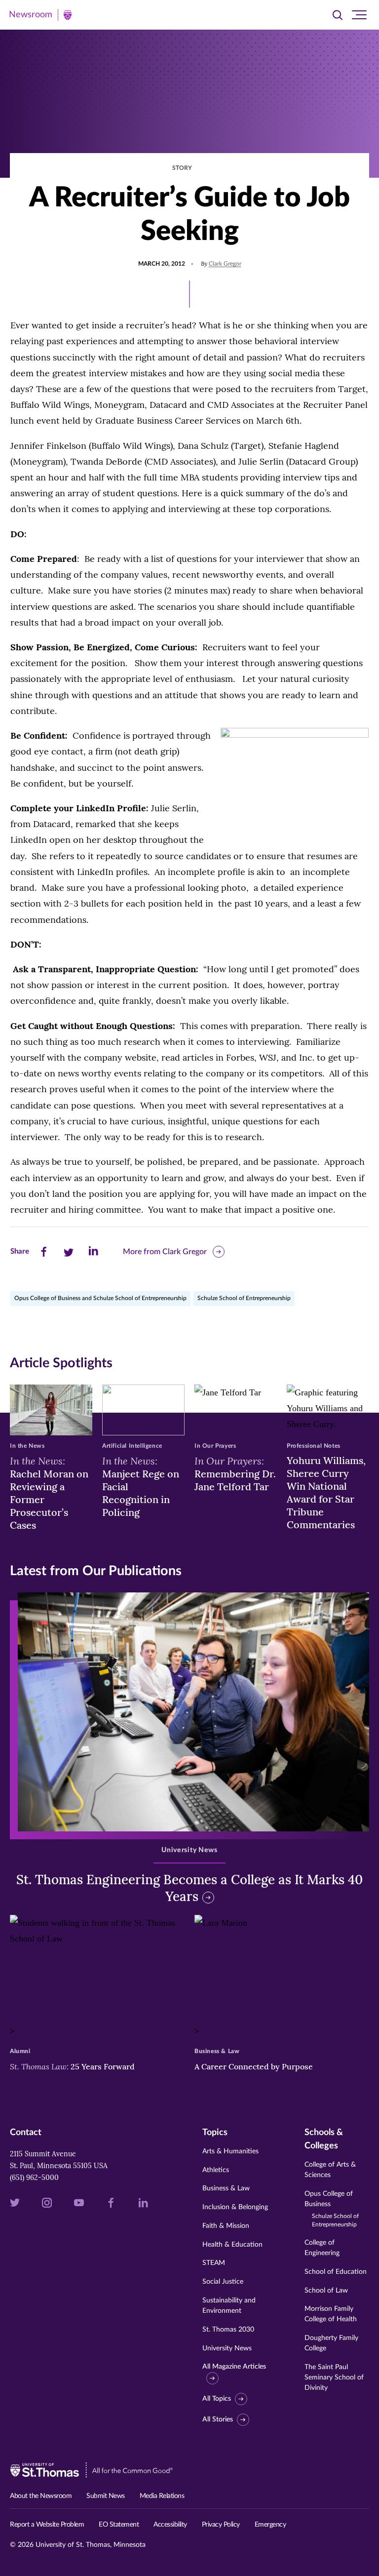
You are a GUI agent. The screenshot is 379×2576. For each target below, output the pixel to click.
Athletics (216, 2170)
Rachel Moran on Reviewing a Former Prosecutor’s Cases (49, 1493)
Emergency (270, 2525)
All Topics (217, 2399)
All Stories (218, 2419)
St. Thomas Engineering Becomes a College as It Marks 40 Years (189, 1888)
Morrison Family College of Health (331, 2314)
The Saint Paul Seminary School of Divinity (334, 2378)
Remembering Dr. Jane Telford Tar (235, 1473)
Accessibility (170, 2525)
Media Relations (162, 2496)
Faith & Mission (226, 2226)
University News (227, 2348)
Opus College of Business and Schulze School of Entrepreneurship (100, 1298)
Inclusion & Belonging (235, 2207)
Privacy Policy (221, 2525)
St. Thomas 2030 (228, 2330)
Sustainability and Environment (229, 2306)
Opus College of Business (332, 2209)
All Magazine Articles (234, 2367)
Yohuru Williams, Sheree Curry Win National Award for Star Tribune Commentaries (326, 1492)
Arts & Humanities (230, 2151)
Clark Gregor (225, 264)
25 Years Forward (72, 2066)
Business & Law (226, 2188)
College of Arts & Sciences (330, 2170)
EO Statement (119, 2525)
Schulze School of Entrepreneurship (244, 1298)
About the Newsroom (41, 2496)
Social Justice (223, 2282)
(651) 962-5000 (34, 2178)
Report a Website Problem (47, 2525)
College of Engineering (322, 2248)
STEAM (214, 2263)
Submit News (106, 2496)
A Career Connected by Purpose (255, 2066)
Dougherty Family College (331, 2343)
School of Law (326, 2291)
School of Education (336, 2272)
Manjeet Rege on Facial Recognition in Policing (141, 1486)
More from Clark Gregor (165, 1252)
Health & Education (232, 2245)
